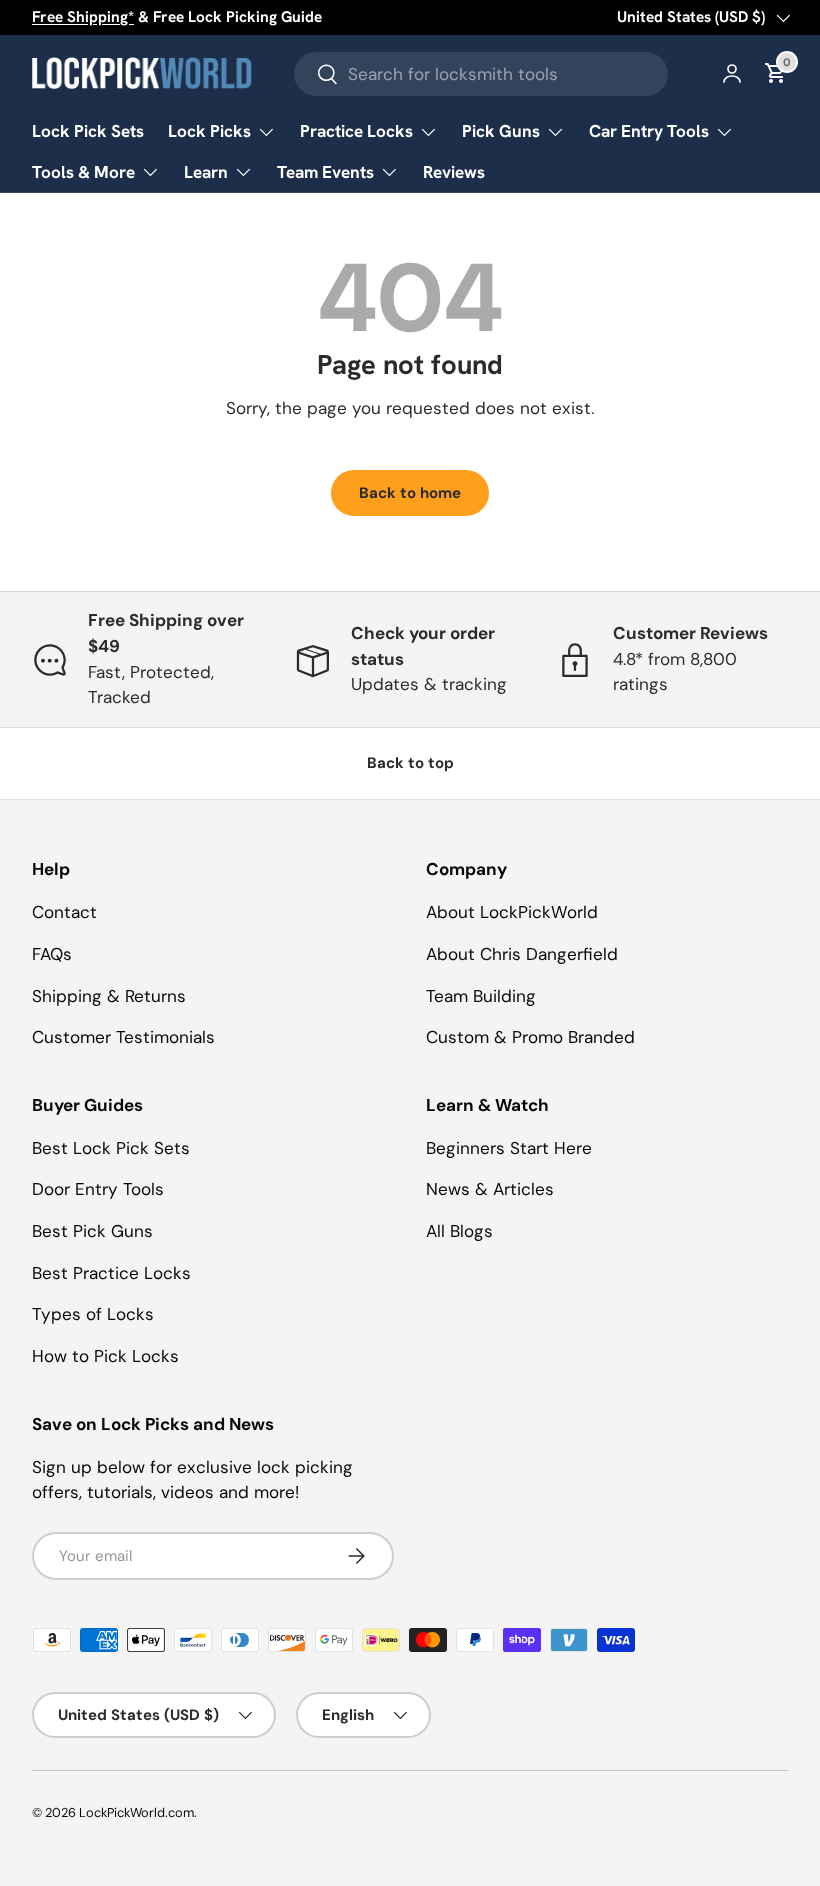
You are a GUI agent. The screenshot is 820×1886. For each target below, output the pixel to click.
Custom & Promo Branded (530, 1037)
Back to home (410, 493)
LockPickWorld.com (136, 1812)
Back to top (410, 763)
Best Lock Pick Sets (111, 1148)
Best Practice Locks (111, 1273)
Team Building (481, 996)
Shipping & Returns (109, 996)
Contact (64, 912)
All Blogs (459, 1231)
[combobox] (481, 74)
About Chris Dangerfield (522, 954)
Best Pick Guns (92, 1231)
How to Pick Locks (105, 1356)
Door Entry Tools (98, 1189)
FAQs (52, 954)
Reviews (454, 172)
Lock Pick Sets (88, 131)
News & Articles (490, 1189)
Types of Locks (93, 1314)
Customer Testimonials (123, 1037)
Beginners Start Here (509, 1148)
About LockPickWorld (512, 912)
